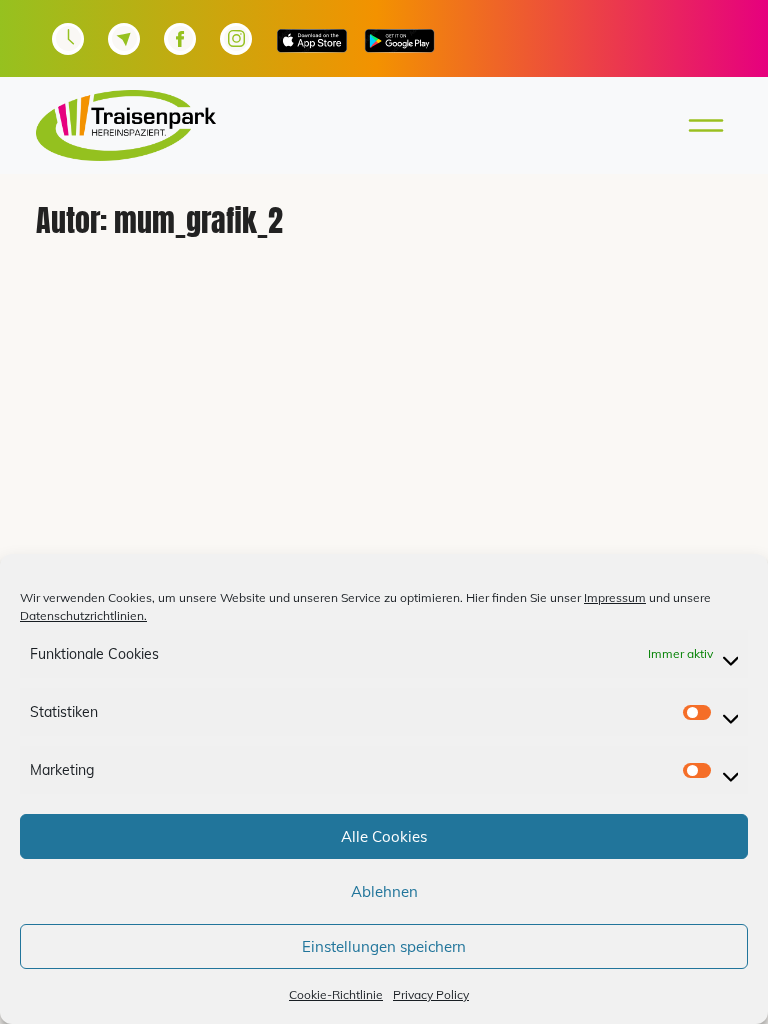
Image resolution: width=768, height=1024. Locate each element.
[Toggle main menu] (700, 125)
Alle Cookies (384, 836)
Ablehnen (384, 891)
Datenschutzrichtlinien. (83, 615)
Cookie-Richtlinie (336, 994)
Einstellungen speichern (384, 946)
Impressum (615, 597)
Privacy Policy (431, 994)
